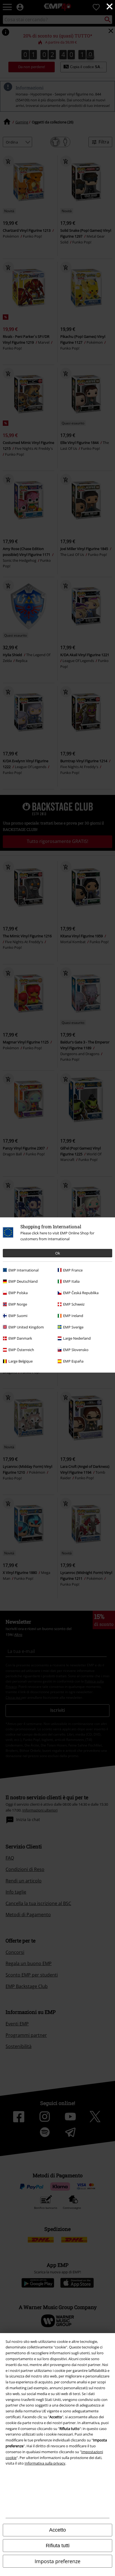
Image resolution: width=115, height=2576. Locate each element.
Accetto (57, 2530)
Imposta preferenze (57, 2561)
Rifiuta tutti (58, 2546)
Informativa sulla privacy (45, 2463)
